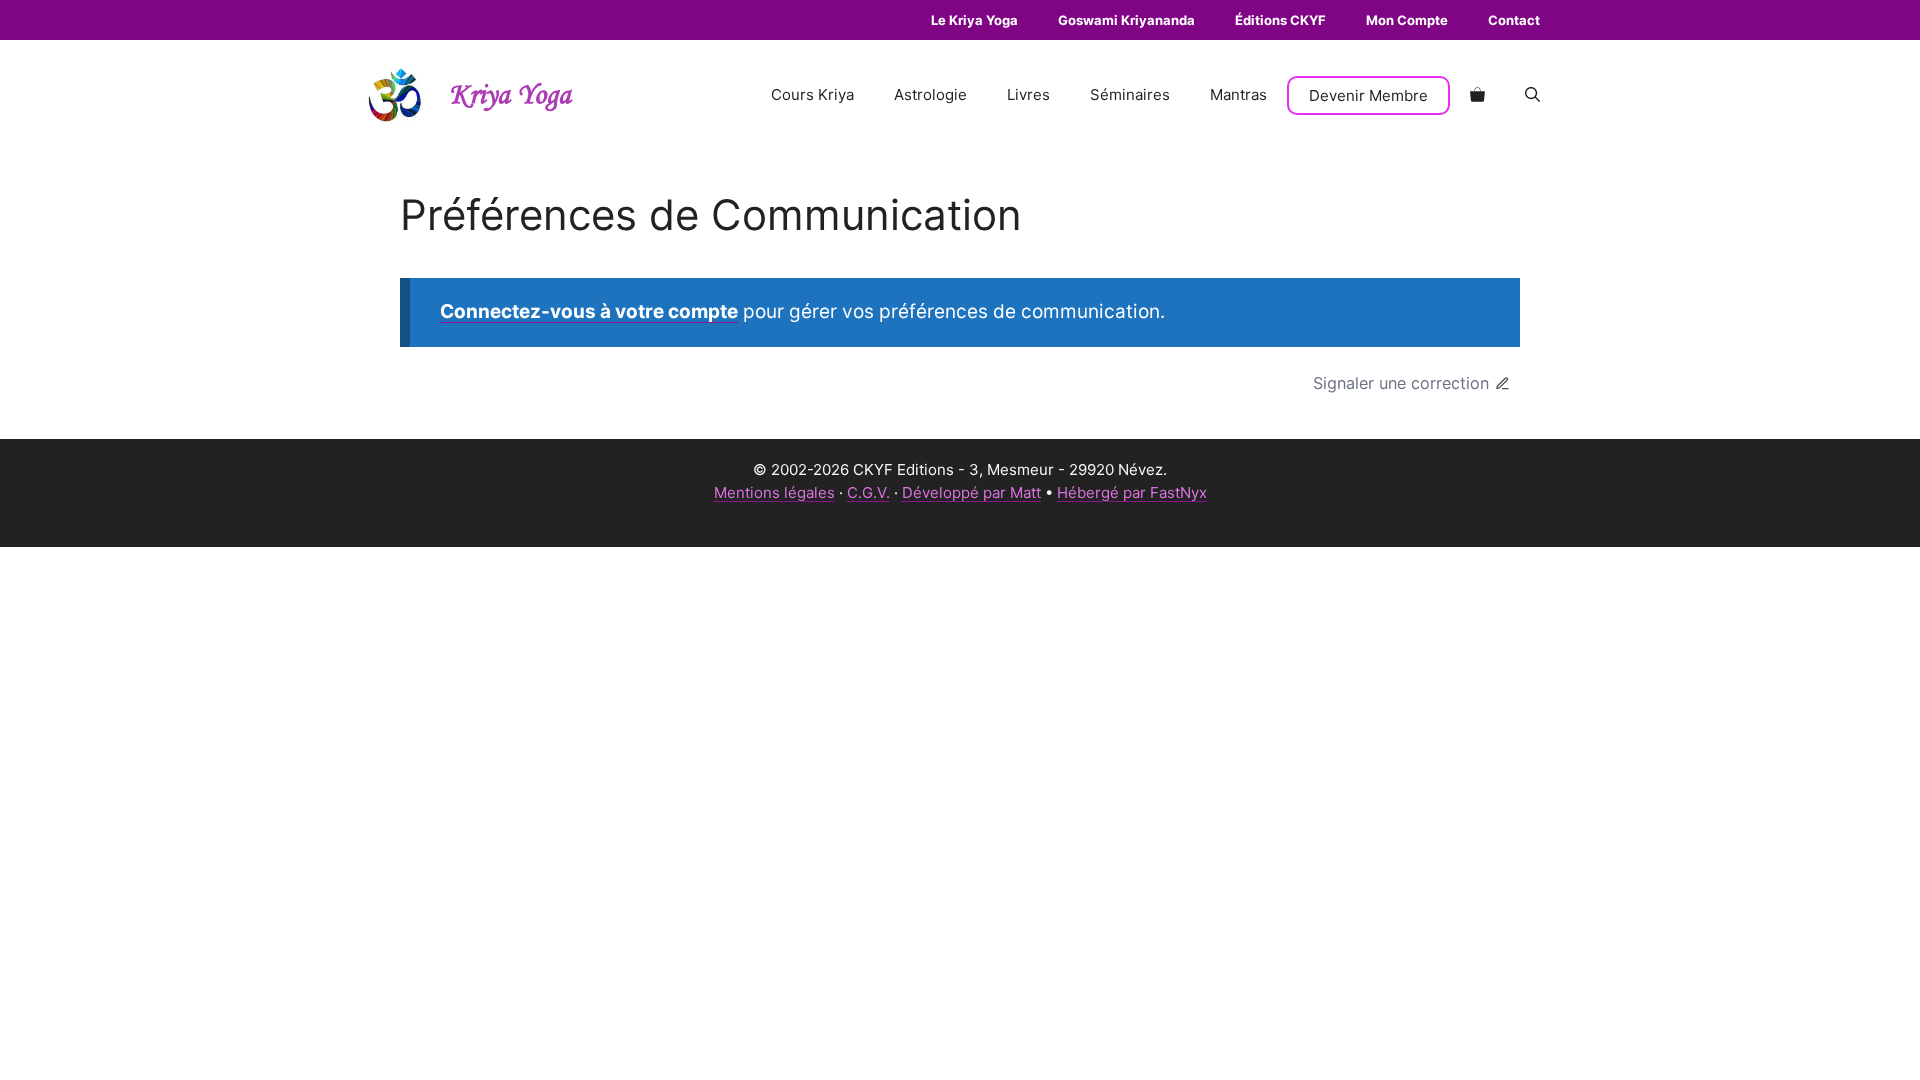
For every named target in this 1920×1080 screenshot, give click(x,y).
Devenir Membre (1368, 95)
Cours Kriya (812, 94)
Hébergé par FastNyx (1132, 492)
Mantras (1238, 94)
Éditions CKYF (1280, 20)
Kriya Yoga (510, 95)
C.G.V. (868, 492)
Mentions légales (774, 492)
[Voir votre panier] (1477, 95)
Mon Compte (1407, 20)
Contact (1514, 20)
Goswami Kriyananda (1126, 20)
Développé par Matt (971, 492)
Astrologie (930, 94)
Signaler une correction (1401, 383)
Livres (1028, 94)
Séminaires (1130, 94)
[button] (1532, 95)
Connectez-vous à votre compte (589, 311)
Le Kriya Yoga (974, 20)
